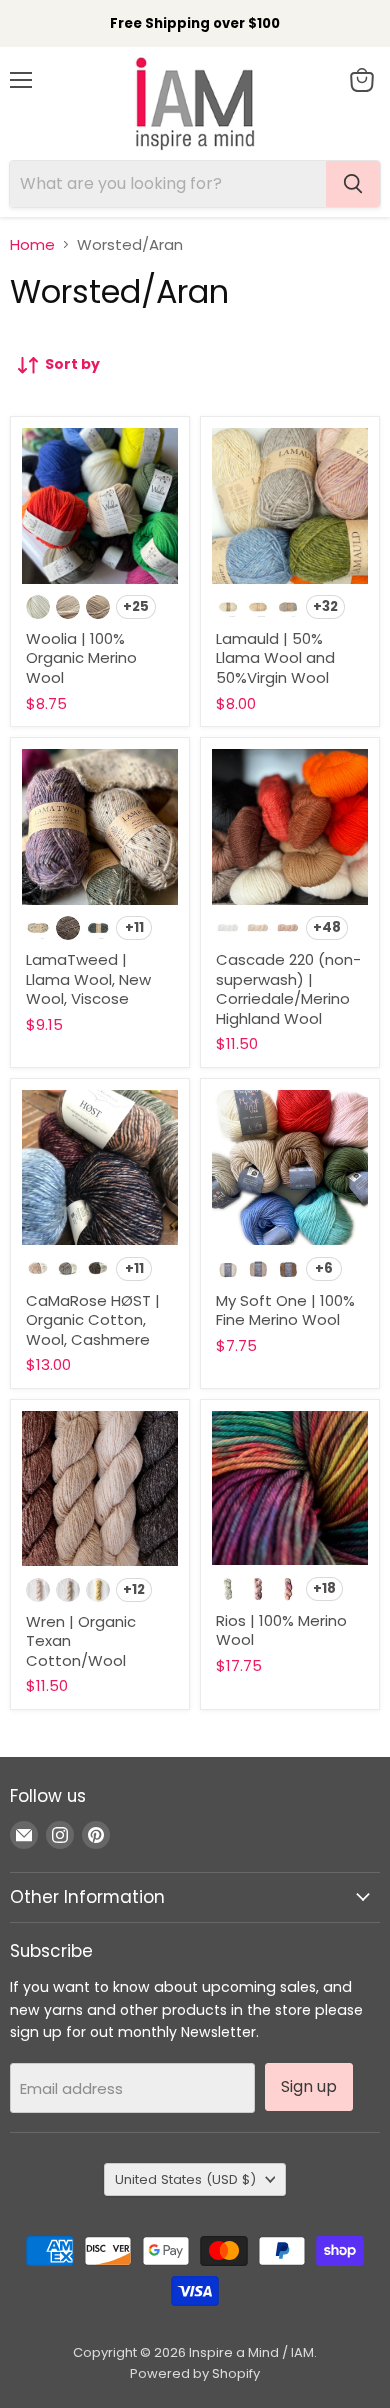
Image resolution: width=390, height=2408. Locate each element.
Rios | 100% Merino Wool (281, 1630)
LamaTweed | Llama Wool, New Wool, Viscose (88, 979)
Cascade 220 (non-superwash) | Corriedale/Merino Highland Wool (288, 989)
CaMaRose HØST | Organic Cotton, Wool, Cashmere (93, 1320)
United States (185, 2179)
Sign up (309, 2086)
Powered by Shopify (195, 2373)
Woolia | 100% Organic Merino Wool (81, 658)
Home (32, 244)
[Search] (353, 184)
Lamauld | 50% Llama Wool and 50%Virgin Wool (275, 658)
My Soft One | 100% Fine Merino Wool (285, 1310)
